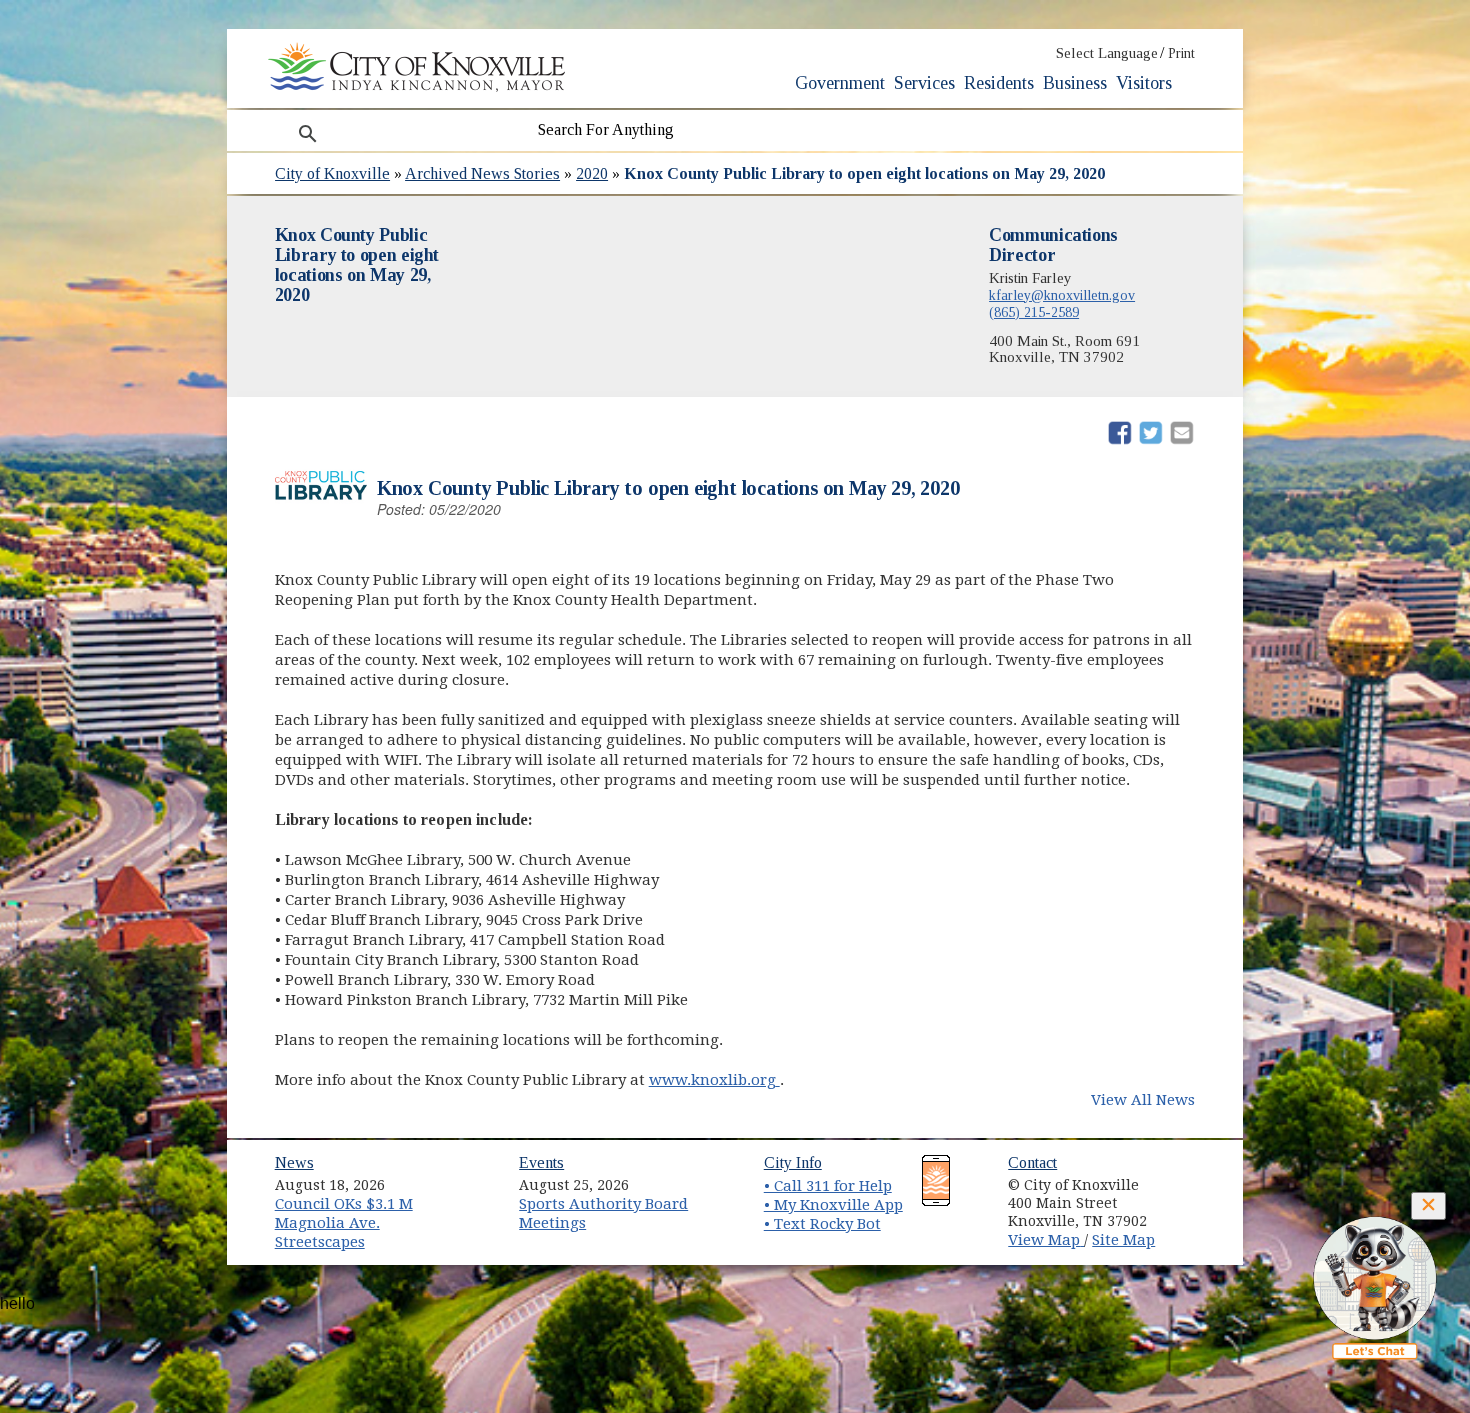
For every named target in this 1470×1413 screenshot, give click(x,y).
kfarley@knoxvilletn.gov (1062, 295)
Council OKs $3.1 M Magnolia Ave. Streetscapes (344, 1222)
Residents (999, 83)
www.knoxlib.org (714, 1080)
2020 (592, 173)
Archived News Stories (482, 173)
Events (541, 1162)
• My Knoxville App (833, 1205)
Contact (1032, 1162)
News (294, 1162)
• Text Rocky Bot (822, 1224)
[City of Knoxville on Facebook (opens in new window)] (1191, 1178)
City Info (793, 1162)
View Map (1046, 1240)
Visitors (1144, 83)
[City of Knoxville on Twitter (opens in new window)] (1191, 1201)
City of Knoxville (332, 173)
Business (1075, 83)
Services (924, 83)
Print (1181, 53)
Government (840, 83)
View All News (1143, 1100)
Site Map (1123, 1240)
